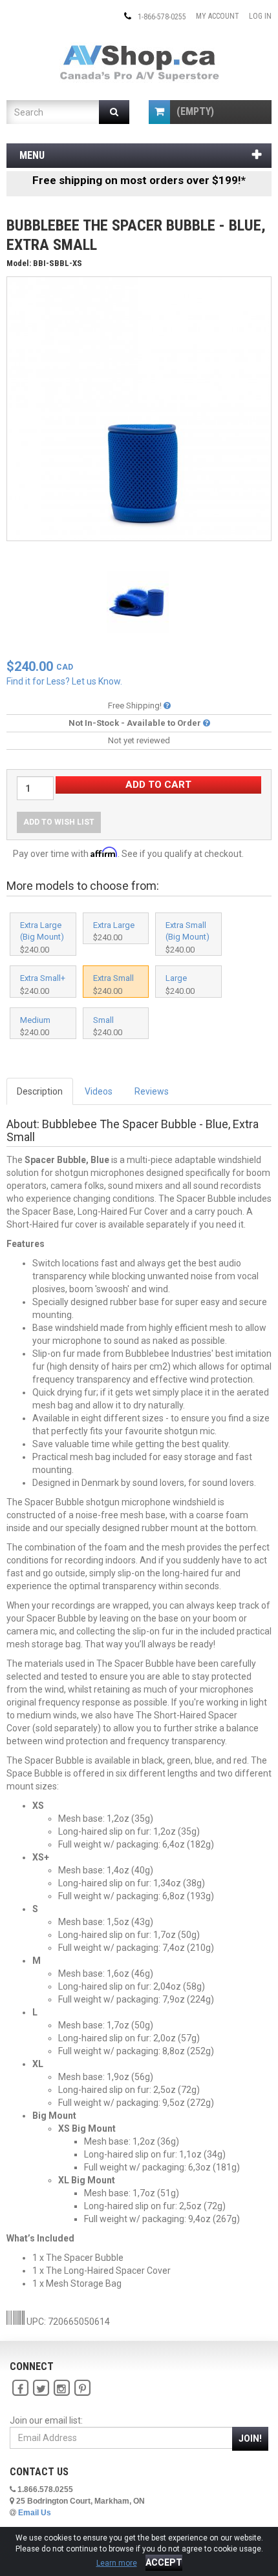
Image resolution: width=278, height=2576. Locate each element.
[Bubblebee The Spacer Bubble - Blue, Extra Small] (139, 408)
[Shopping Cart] (159, 112)
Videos (99, 1091)
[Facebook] (20, 2389)
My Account (218, 16)
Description (40, 1091)
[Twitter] (41, 2389)
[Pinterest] (82, 2389)
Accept (164, 2562)
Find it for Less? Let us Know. (64, 681)
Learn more (117, 2563)
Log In (260, 16)
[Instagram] (61, 2389)
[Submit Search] (114, 112)
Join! (250, 2438)
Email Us (35, 2513)
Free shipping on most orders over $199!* (139, 180)
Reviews (152, 1091)
